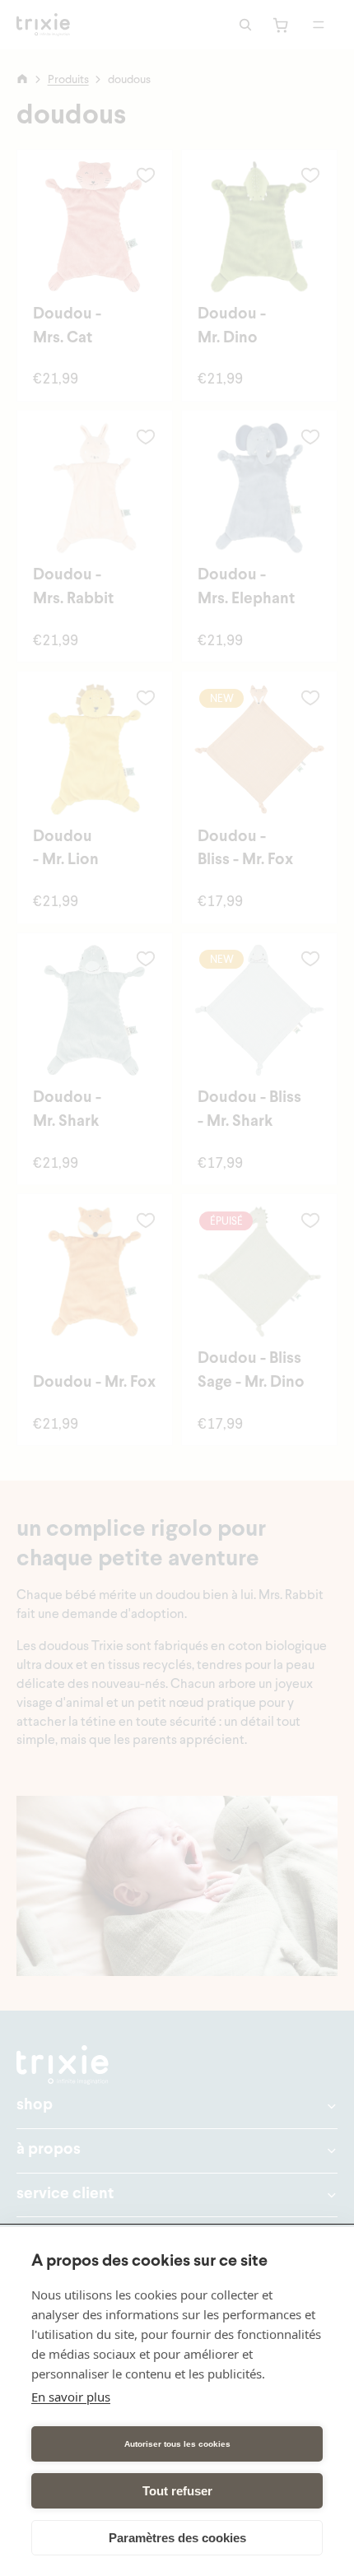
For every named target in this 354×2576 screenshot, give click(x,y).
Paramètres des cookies (177, 2538)
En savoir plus (71, 2397)
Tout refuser (177, 2491)
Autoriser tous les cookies (177, 2444)
